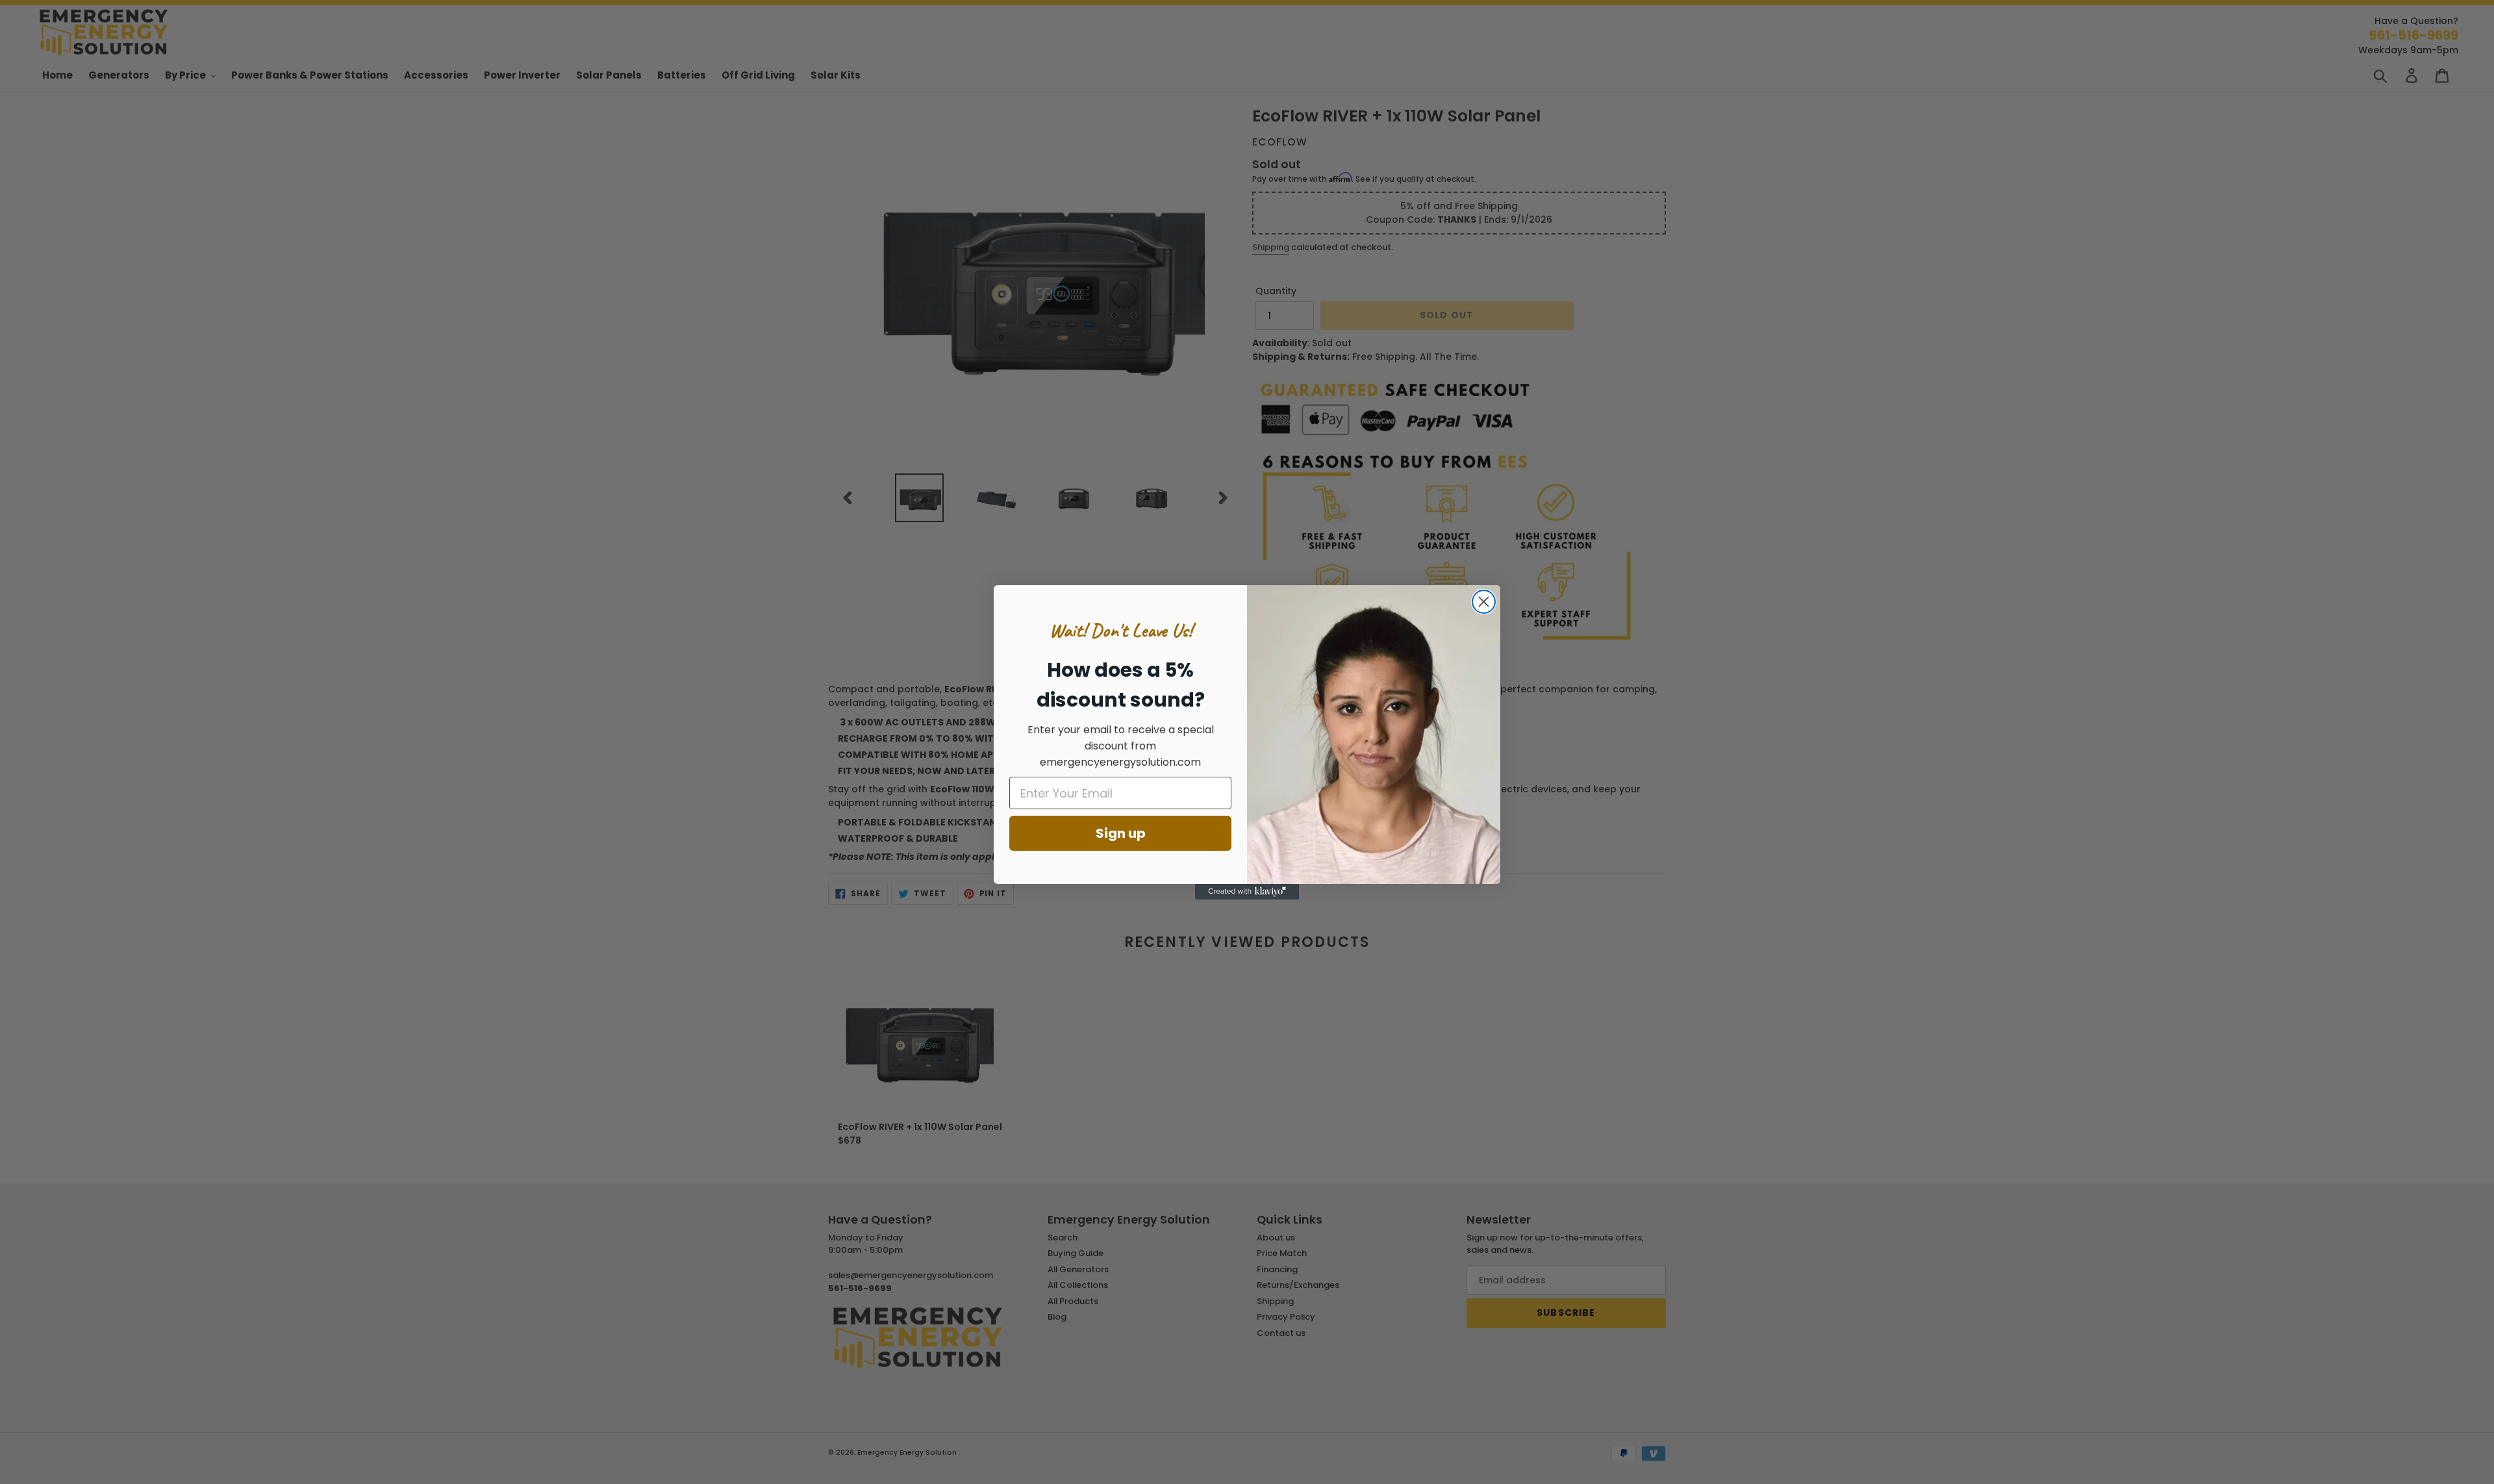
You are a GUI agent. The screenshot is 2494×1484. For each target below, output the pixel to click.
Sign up (1121, 833)
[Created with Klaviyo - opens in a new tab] (1247, 892)
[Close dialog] (1484, 602)
